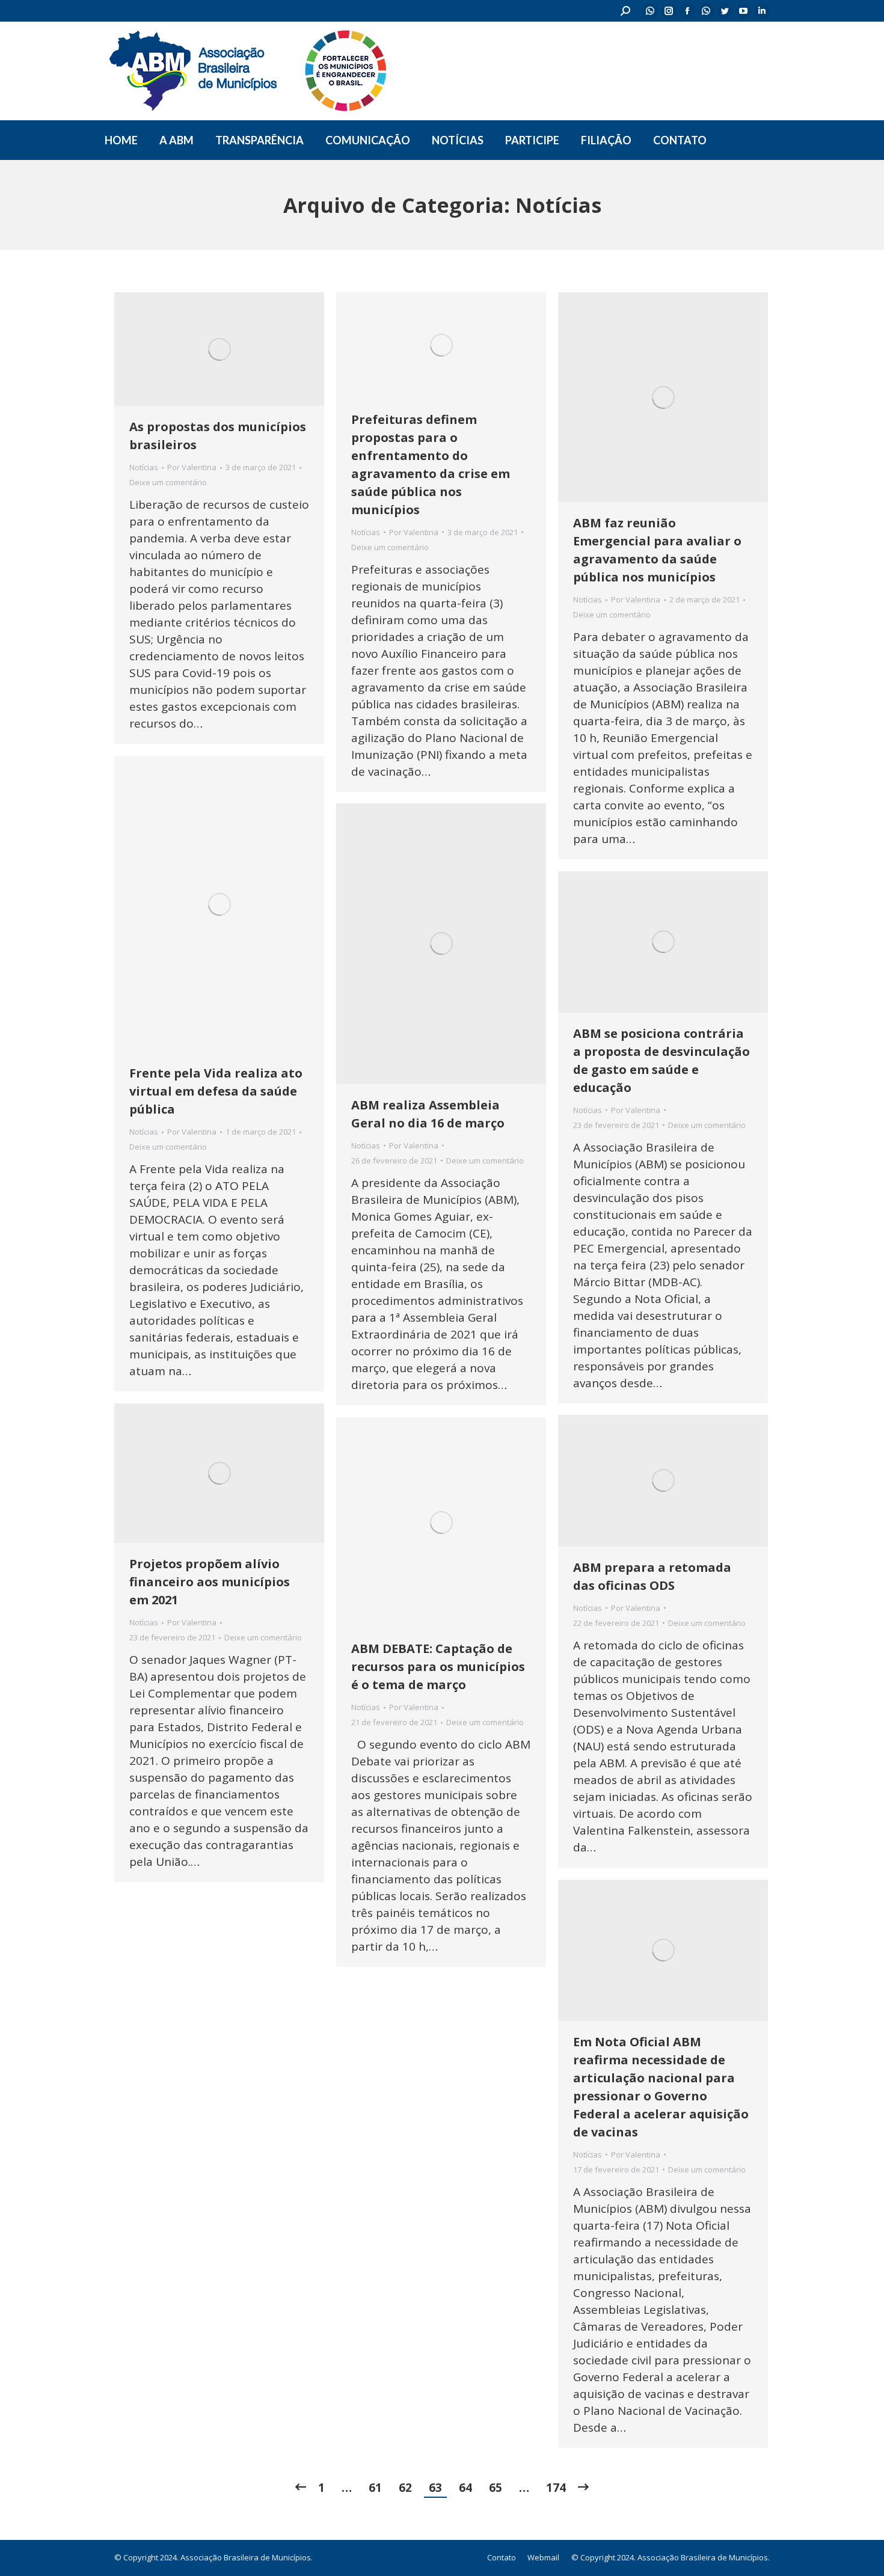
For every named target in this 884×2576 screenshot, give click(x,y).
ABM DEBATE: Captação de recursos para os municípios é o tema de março (438, 1667)
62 (405, 2488)
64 (465, 2488)
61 (375, 2488)
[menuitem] (121, 140)
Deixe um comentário (168, 482)
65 (496, 2488)
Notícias (144, 467)
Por (192, 467)
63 (435, 2488)
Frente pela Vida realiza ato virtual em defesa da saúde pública (216, 1091)
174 (556, 2488)
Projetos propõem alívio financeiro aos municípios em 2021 (210, 1582)
